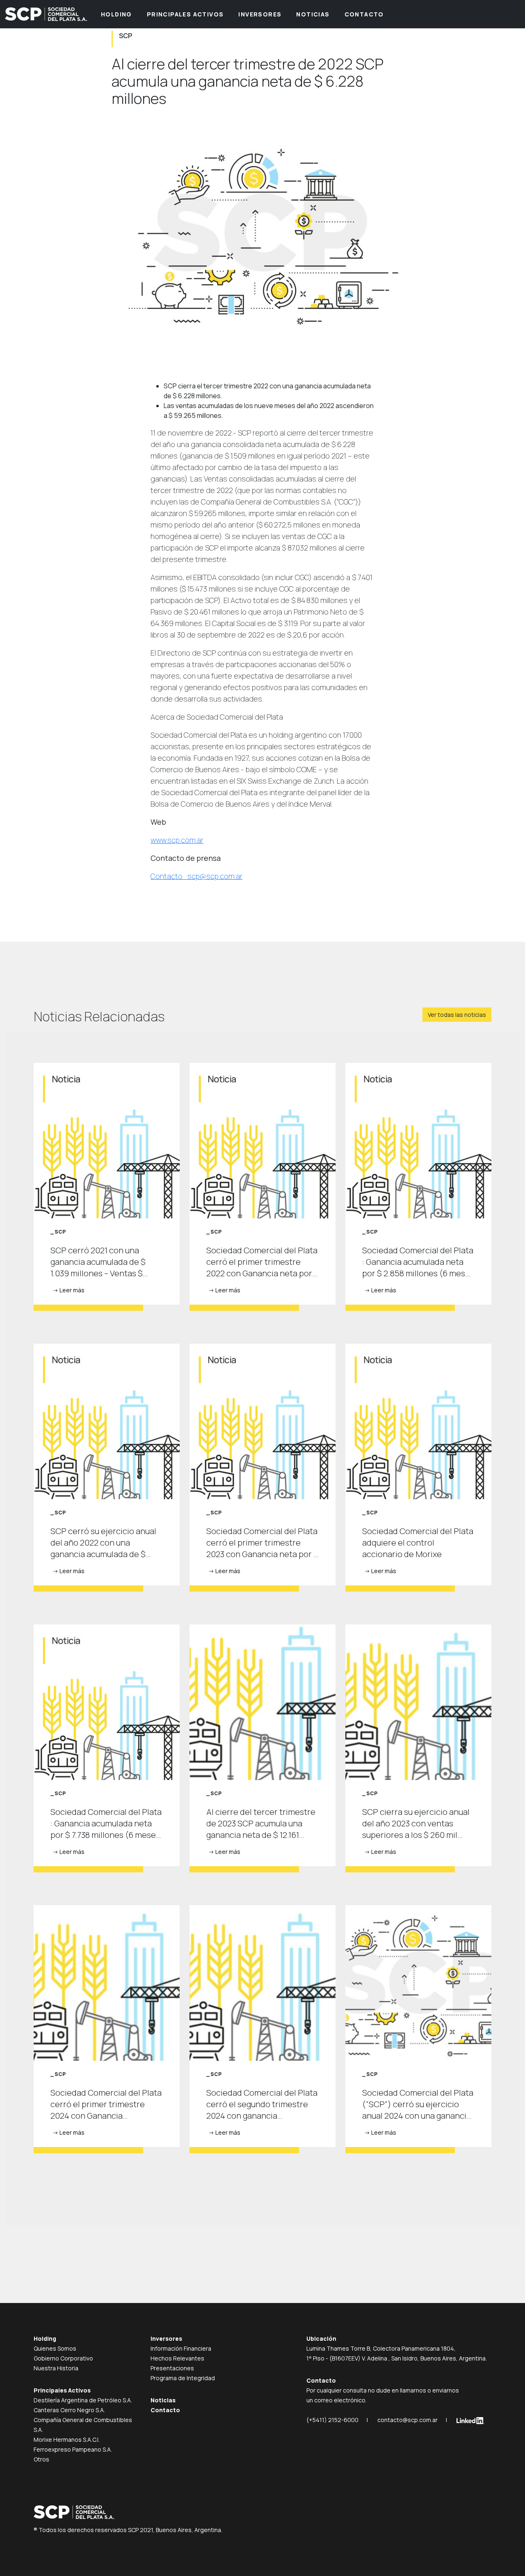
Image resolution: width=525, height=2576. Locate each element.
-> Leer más (68, 1290)
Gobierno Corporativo (63, 2358)
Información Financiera (181, 2348)
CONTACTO (364, 14)
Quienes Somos (55, 2348)
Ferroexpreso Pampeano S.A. (73, 2449)
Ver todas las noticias (457, 1015)
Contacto (165, 2410)
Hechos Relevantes (177, 2358)
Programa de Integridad (183, 2378)
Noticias (163, 2400)
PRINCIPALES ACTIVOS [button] (185, 14)
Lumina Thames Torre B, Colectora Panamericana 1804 (380, 2348)
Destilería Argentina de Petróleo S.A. (83, 2400)
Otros (41, 2459)
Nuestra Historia (56, 2368)
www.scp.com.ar (177, 840)
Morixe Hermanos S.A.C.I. (67, 2440)
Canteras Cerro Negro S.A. (69, 2410)
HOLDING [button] (116, 14)
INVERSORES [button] (260, 14)
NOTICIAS (313, 14)
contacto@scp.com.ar (407, 2420)
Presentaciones (172, 2368)
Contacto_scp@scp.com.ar (196, 876)
